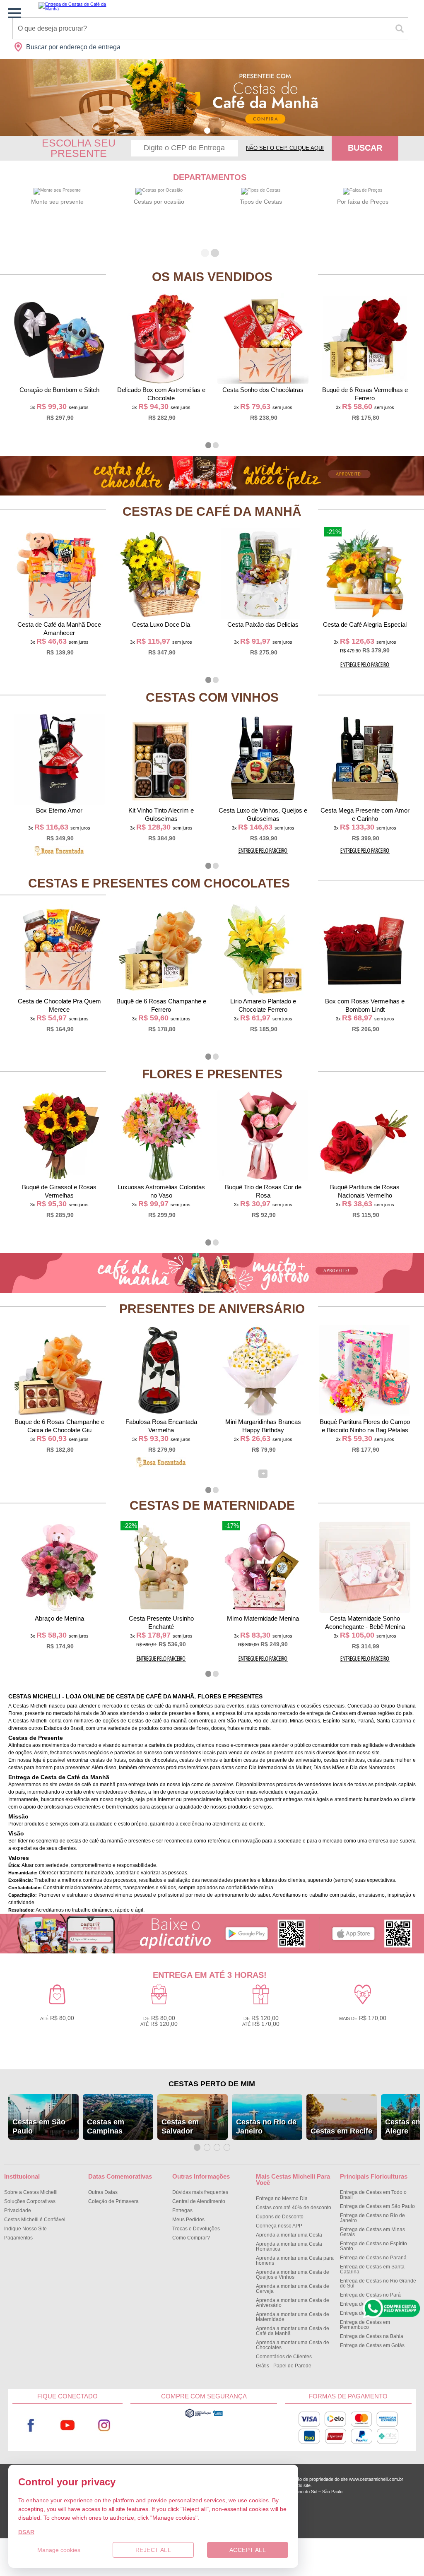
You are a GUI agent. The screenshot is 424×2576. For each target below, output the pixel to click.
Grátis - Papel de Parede (284, 2366)
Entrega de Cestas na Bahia (372, 2336)
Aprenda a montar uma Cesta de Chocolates (293, 2345)
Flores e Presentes (212, 1074)
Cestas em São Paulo (39, 2126)
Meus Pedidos (188, 2220)
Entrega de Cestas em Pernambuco (365, 2325)
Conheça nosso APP (279, 2226)
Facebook (31, 2426)
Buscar (365, 148)
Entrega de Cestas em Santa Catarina (372, 2269)
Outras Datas (103, 2192)
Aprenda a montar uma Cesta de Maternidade (293, 2317)
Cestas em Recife (341, 2131)
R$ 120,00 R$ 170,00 (261, 2021)
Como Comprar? (191, 2238)
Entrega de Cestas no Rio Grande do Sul (378, 2283)
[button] (207, 131)
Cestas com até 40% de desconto (294, 2208)
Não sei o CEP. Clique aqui (285, 148)
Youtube (67, 2426)
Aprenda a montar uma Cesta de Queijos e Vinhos (293, 2275)
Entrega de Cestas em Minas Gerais (372, 2232)
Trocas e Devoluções (196, 2229)
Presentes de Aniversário (212, 1309)
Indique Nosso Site (25, 2229)
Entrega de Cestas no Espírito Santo (373, 2246)
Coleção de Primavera (113, 2201)
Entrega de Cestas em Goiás (372, 2345)
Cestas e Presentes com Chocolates (159, 883)
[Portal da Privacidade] (204, 2417)
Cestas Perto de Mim (212, 2084)
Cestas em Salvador (180, 2126)
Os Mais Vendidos (212, 277)
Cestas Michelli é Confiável (35, 2220)
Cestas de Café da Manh (212, 511)
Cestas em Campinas (106, 2126)
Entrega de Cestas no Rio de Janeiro (372, 2218)
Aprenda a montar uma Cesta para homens (295, 2261)
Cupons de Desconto (280, 2217)
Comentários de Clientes (284, 2357)
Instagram (104, 2426)
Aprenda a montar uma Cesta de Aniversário (293, 2303)
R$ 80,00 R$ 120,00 (159, 2021)
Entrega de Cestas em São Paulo (377, 2206)
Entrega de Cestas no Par (370, 2295)
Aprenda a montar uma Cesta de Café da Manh (293, 2331)
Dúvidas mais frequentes (200, 2192)
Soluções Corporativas (30, 2201)
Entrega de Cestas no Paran (373, 2258)
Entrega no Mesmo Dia (282, 2198)
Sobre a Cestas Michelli (31, 2192)
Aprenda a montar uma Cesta (289, 2235)
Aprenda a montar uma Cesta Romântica (289, 2246)
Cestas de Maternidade (212, 1505)
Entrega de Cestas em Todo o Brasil (373, 2195)
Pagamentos (18, 2238)
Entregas (182, 2210)
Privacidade (18, 2210)
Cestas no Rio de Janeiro (266, 2126)
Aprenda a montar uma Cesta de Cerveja (293, 2289)
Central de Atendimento (199, 2201)
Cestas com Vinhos (212, 697)
